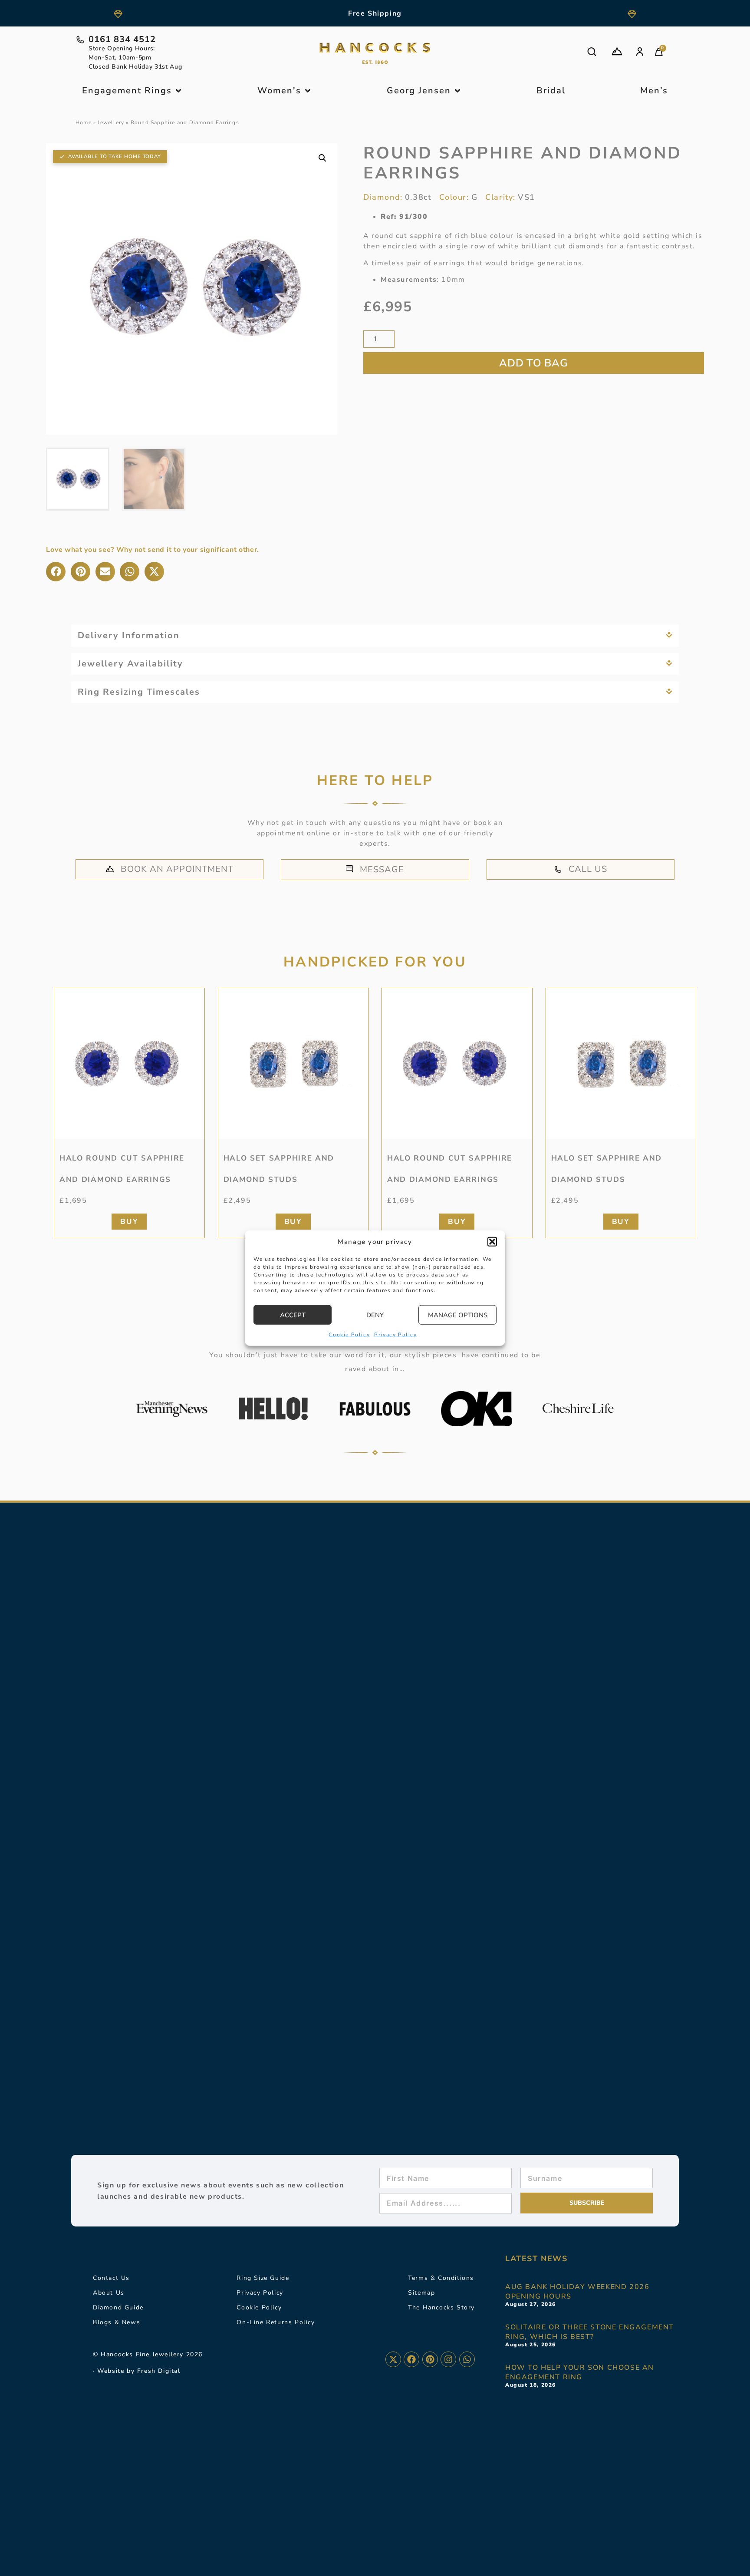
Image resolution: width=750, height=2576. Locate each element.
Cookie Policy (349, 1335)
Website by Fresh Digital (139, 2371)
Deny (375, 1315)
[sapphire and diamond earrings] (129, 1063)
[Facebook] (411, 2359)
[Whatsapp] (467, 2359)
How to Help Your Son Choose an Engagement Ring (580, 2372)
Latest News (536, 2259)
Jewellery (111, 122)
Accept (293, 1315)
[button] (492, 1242)
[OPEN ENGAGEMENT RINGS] (178, 91)
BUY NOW (534, 363)
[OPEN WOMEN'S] (308, 91)
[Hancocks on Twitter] (393, 2359)
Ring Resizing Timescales (139, 692)
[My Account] (640, 52)
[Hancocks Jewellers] (375, 53)
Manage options (458, 1315)
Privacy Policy (395, 1335)
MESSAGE (382, 869)
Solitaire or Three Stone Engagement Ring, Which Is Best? (590, 2332)
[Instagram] (448, 2359)
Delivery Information (129, 635)
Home (84, 122)
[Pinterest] (430, 2359)
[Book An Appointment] (617, 51)
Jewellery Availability (130, 664)
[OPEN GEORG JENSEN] (457, 91)
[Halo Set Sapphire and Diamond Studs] (293, 1063)
